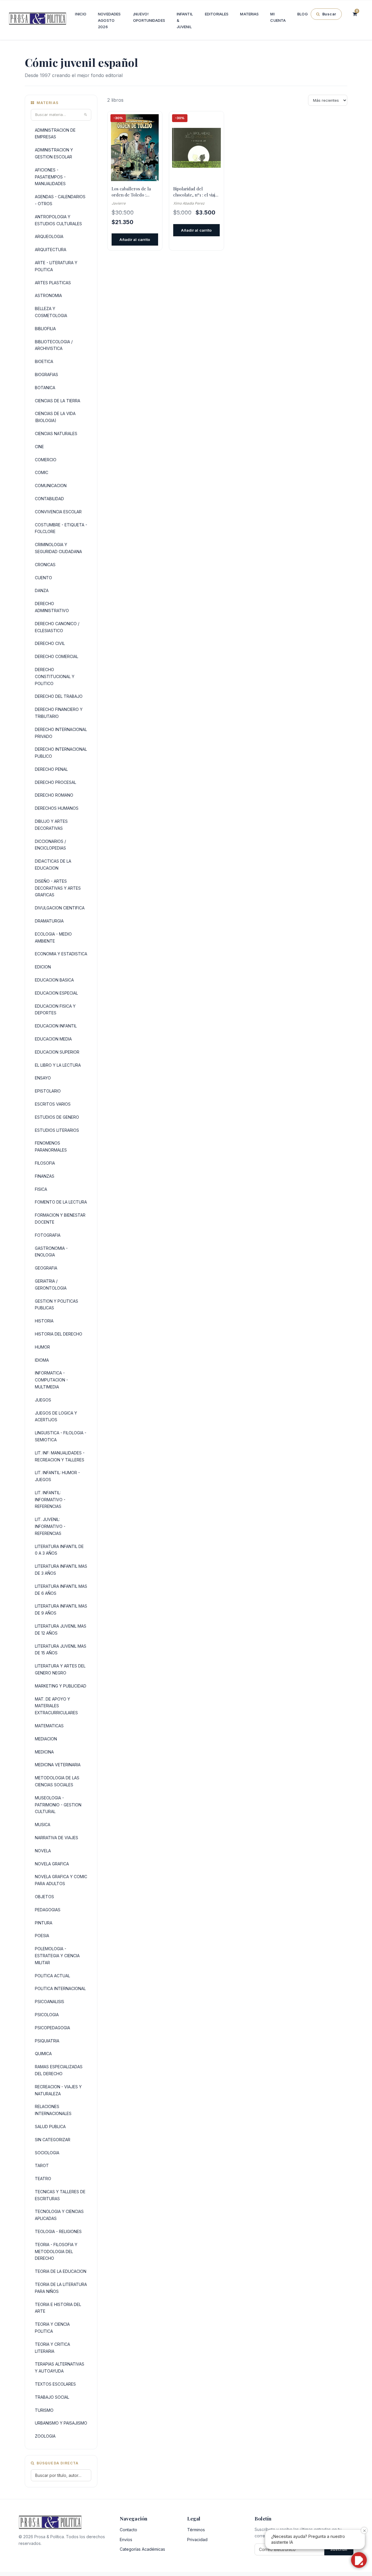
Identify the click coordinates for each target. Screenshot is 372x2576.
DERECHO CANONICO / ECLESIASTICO (57, 627)
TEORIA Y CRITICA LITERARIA (52, 2348)
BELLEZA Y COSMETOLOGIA (51, 312)
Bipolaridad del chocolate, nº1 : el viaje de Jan (195, 192)
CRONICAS (45, 565)
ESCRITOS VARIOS (53, 1104)
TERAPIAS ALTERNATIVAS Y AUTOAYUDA (60, 2367)
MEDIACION (46, 1739)
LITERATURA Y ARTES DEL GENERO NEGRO (60, 1669)
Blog (303, 14)
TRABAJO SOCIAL (52, 2397)
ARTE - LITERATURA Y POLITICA (56, 266)
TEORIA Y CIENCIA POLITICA (52, 2328)
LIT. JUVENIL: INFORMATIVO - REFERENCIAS (50, 1526)
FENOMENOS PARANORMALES (51, 1146)
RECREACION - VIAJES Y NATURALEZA (58, 2090)
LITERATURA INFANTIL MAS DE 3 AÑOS (61, 1570)
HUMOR (42, 1347)
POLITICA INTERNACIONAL (60, 1988)
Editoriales (217, 14)
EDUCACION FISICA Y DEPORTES (55, 1010)
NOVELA (43, 1851)
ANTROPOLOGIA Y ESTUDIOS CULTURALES (58, 220)
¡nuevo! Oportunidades (149, 17)
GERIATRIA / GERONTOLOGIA (51, 1285)
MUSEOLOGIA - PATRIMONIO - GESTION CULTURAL (58, 1805)
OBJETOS (44, 1897)
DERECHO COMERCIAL (57, 656)
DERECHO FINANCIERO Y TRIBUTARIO (59, 713)
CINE (39, 447)
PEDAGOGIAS (48, 1910)
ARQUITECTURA (51, 250)
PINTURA (44, 1923)
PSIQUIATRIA (47, 2041)
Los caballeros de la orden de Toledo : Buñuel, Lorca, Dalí (131, 192)
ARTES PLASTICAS (53, 283)
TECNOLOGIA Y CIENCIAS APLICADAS (59, 2215)
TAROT (42, 2165)
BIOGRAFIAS (46, 374)
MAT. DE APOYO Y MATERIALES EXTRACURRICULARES (56, 1706)
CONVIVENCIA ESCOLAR (58, 512)
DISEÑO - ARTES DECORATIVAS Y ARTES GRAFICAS (58, 888)
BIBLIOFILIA (45, 329)
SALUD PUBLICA (50, 2127)
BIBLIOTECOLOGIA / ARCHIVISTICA (54, 345)
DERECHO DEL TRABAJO (59, 696)
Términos (196, 2530)
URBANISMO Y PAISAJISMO (61, 2423)
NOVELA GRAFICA (52, 1864)
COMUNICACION (51, 486)
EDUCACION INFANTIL (56, 1026)
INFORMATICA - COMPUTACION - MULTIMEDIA (51, 1380)
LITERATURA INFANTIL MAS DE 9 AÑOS (61, 1609)
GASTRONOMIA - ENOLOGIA (51, 1252)
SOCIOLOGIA (47, 2153)
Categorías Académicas (142, 2549)
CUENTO (43, 578)
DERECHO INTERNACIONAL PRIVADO (61, 733)
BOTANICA (45, 388)
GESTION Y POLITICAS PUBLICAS (57, 1305)
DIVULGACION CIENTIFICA (60, 908)
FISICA (41, 1189)
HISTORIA (44, 1321)
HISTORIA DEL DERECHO (59, 1334)
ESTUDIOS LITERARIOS (57, 1130)
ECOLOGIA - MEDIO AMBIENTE (53, 937)
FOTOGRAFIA (48, 1235)
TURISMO (44, 2410)
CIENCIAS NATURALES (56, 433)
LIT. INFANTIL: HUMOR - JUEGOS (57, 1476)
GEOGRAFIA (46, 1268)
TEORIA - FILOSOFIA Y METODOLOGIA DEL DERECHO (56, 2251)
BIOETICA (44, 361)
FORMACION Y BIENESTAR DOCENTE (60, 1219)
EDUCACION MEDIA (53, 1039)
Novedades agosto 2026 (109, 20)
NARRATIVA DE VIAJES (57, 1838)
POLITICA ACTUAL (52, 1976)
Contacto (128, 2530)
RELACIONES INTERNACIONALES (53, 2110)
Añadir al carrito (135, 239)
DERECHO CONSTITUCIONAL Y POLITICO (55, 676)
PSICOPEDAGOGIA (52, 2028)
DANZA (42, 590)
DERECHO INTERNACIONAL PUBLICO (61, 753)
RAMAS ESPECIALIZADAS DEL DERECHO (59, 2070)
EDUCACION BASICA (54, 980)
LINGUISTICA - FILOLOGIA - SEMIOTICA (61, 1436)
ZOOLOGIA (45, 2436)
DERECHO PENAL (51, 769)
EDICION (43, 967)
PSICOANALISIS (50, 2002)
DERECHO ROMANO (54, 795)
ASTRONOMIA (48, 295)
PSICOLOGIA (47, 2015)
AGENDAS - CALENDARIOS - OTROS (60, 200)
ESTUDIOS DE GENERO (57, 1117)
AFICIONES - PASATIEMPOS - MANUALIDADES (50, 177)
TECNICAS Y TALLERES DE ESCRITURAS (60, 2195)
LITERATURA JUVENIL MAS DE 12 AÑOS (61, 1630)
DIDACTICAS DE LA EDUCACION (53, 865)
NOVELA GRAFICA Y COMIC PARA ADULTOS (61, 1880)
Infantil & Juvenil (185, 20)
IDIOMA (42, 1360)
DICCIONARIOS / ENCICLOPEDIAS (50, 845)
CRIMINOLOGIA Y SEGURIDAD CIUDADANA (58, 548)
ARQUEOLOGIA (49, 236)
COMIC (42, 472)
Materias (249, 14)
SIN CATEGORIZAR (53, 2140)
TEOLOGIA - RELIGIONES (58, 2231)
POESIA (42, 1936)
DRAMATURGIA (49, 921)
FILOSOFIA (45, 1163)
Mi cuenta (278, 17)
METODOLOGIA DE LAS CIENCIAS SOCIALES (57, 1781)
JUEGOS (43, 1400)
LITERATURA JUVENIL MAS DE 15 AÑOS (61, 1650)
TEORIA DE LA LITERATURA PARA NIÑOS (61, 2288)
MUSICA (43, 1825)
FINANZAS (45, 1176)
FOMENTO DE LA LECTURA (61, 1202)
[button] (359, 2560)
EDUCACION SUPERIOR (57, 1052)
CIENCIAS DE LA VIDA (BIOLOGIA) (55, 417)
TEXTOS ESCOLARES (55, 2384)
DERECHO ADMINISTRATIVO (52, 607)
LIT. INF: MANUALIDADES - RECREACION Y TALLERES (60, 1456)
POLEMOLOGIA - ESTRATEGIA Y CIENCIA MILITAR (57, 1956)
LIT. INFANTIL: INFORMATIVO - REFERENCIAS (50, 1500)
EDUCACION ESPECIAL (56, 993)
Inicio (81, 14)
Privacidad (197, 2540)
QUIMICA (43, 2054)
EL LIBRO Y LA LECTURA (58, 1065)
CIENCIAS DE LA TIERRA (58, 401)
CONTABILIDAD (49, 499)
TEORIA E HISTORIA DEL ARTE (58, 2308)
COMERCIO (46, 460)
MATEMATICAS (49, 1726)
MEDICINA (44, 1752)
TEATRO (43, 2179)
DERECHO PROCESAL (56, 782)
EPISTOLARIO (48, 1091)
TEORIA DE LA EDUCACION (61, 2271)
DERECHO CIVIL (50, 643)
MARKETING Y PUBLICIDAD (61, 1686)
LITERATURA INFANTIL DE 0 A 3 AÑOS (59, 1550)
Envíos (126, 2540)
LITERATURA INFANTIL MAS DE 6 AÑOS (61, 1590)
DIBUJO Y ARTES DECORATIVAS (51, 825)
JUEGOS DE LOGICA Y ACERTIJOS (56, 1416)
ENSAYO (43, 1078)
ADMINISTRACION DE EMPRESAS (55, 134)
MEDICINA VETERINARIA (58, 1765)
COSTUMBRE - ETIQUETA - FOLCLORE (61, 528)
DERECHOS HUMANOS (57, 808)
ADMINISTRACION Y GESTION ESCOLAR (54, 153)
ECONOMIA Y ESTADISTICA (61, 954)
